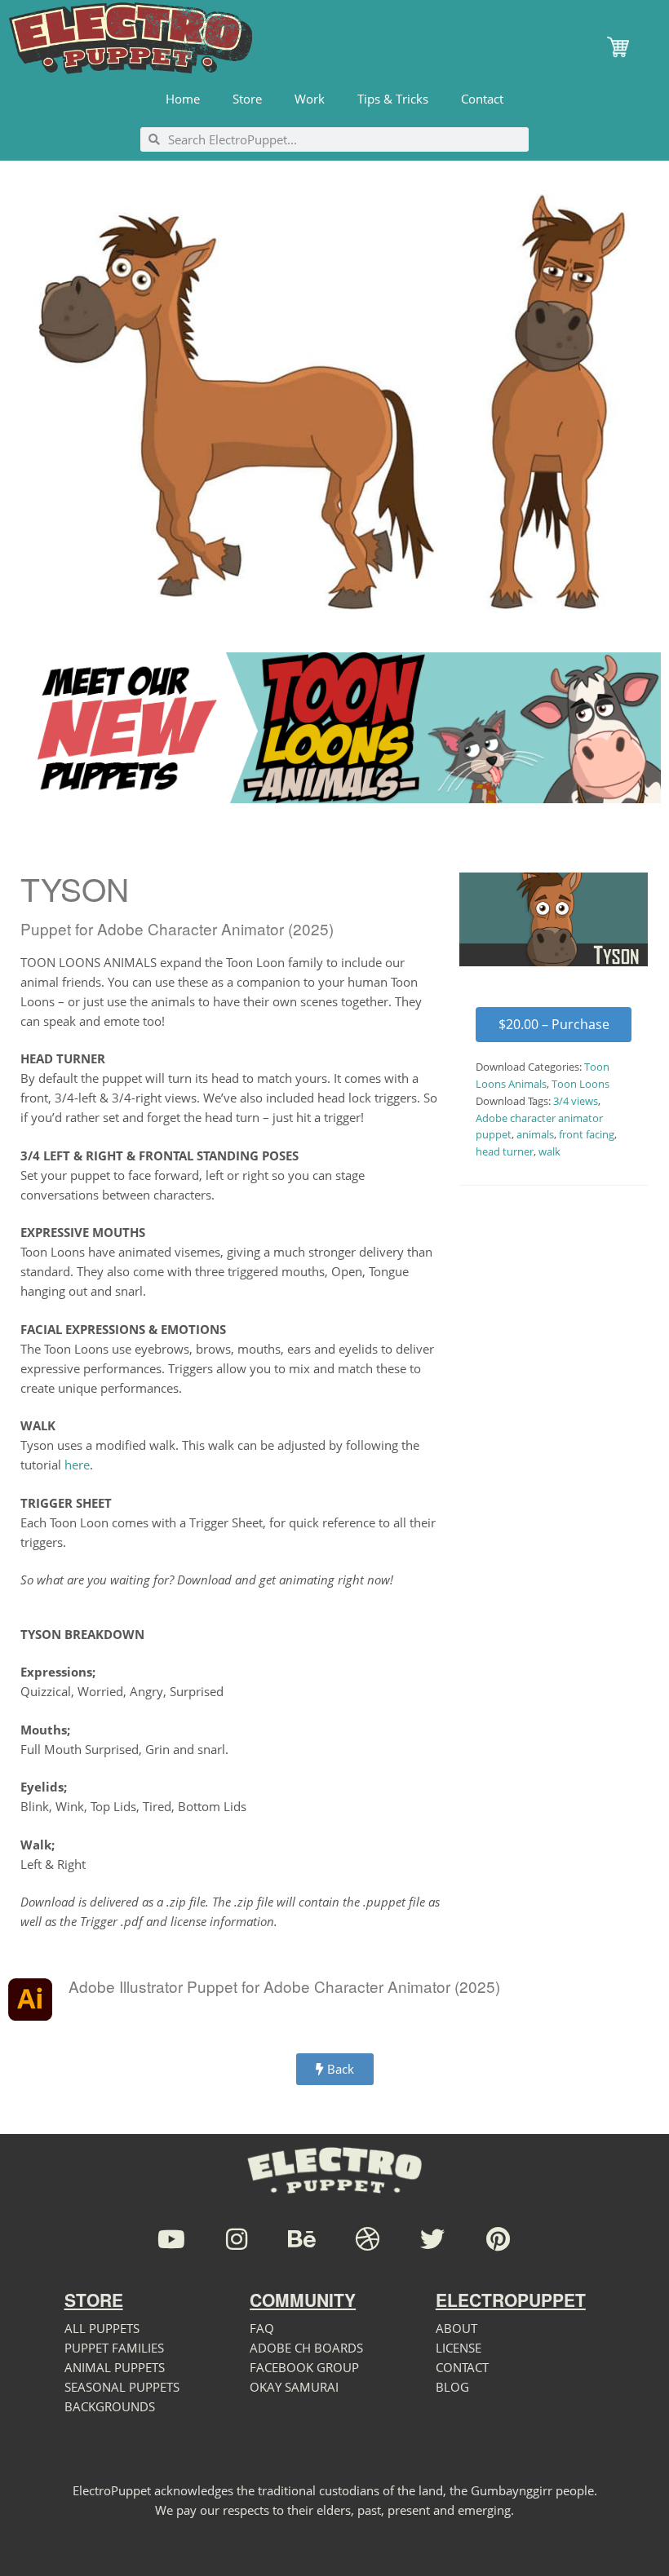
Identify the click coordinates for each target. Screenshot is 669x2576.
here (77, 1465)
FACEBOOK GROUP (304, 2367)
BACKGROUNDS (110, 2406)
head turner (505, 1151)
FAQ (262, 2328)
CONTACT (462, 2367)
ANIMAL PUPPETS (115, 2367)
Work (310, 99)
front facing (587, 1134)
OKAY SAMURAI (294, 2387)
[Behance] (302, 2239)
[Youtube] (171, 2239)
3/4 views (576, 1101)
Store (247, 99)
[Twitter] (432, 2239)
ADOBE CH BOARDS (306, 2348)
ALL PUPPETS (102, 2328)
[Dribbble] (367, 2239)
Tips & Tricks (393, 99)
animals (535, 1134)
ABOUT (456, 2328)
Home (183, 99)
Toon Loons (580, 1084)
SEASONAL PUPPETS (122, 2387)
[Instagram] (237, 2239)
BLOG (452, 2387)
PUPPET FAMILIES (114, 2348)
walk (549, 1151)
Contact (482, 99)
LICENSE (459, 2348)
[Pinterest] (498, 2239)
